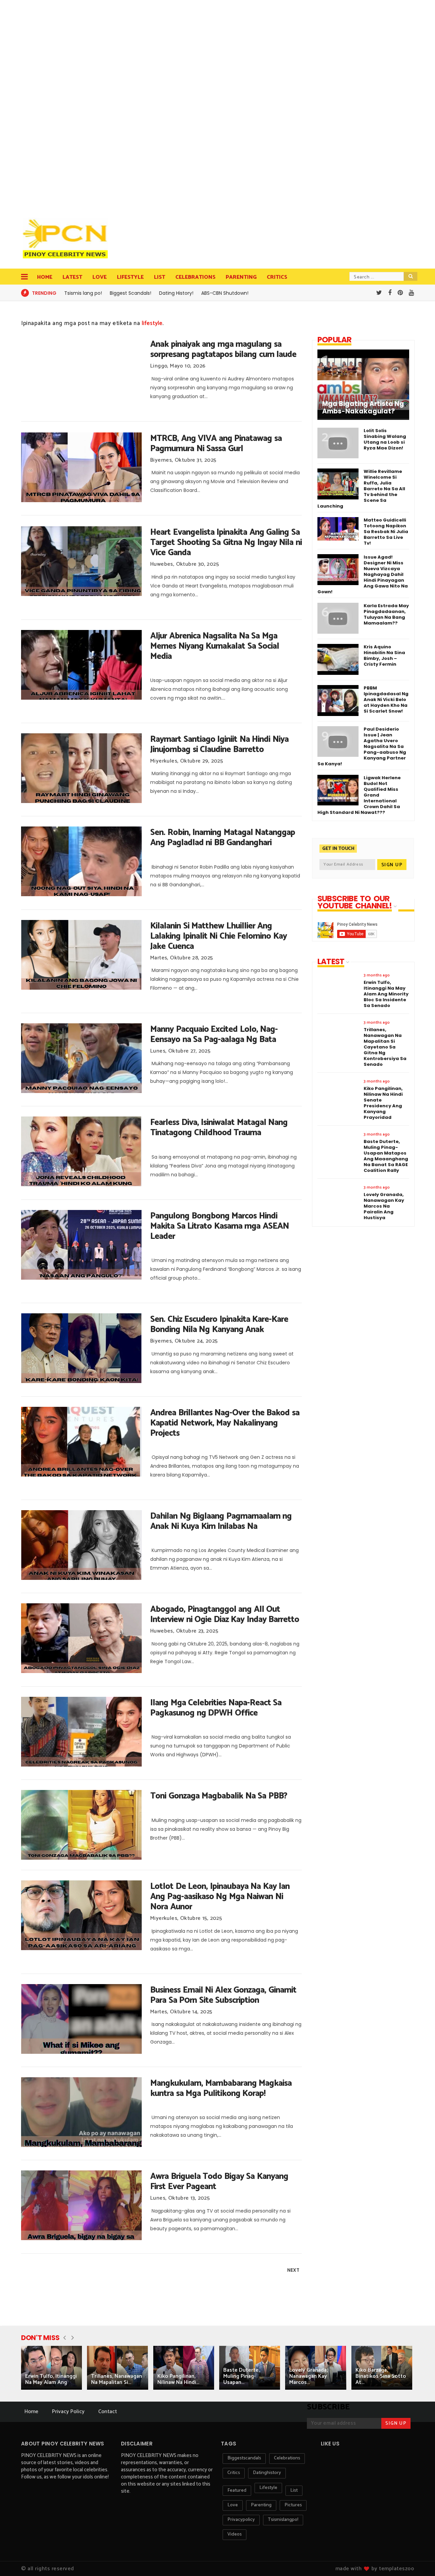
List (160, 277)
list (294, 2490)
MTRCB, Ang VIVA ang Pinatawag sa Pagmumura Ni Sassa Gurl (216, 444)
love (233, 2505)
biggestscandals (244, 2458)
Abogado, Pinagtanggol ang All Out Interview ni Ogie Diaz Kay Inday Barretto (225, 1615)
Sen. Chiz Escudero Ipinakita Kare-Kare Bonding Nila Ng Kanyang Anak (219, 1325)
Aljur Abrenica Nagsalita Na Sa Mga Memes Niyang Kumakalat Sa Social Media (215, 646)
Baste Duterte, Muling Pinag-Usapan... (241, 2376)
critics (234, 2473)
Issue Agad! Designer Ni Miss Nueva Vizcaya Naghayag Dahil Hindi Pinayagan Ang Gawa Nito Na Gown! (363, 574)
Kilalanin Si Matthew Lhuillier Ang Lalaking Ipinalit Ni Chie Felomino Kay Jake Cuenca (219, 936)
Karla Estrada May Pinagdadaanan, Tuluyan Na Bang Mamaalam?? (386, 614)
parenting (261, 2505)
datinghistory (267, 2473)
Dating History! (176, 293)
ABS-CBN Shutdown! (225, 293)
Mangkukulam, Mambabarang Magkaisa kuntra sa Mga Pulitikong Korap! (221, 2088)
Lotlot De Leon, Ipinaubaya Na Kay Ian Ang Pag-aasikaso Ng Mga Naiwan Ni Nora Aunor (220, 1897)
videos (234, 2534)
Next (293, 2270)
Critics (277, 277)
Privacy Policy (68, 2412)
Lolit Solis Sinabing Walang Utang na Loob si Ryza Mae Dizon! (385, 439)
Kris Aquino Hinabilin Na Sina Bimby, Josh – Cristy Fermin (384, 655)
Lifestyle (130, 277)
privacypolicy (241, 2520)
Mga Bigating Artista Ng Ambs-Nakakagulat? (363, 408)
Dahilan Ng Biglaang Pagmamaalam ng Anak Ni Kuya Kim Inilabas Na (221, 1521)
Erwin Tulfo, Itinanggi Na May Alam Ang (51, 2379)
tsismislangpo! (283, 2520)
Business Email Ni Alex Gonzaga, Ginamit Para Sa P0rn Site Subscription (223, 1995)
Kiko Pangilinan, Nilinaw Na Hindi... (178, 2379)
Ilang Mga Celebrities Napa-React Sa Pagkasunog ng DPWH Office (216, 1708)
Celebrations (195, 277)
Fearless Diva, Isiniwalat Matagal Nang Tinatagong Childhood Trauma (219, 1128)
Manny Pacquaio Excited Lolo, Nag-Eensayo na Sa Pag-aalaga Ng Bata (214, 1035)
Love (100, 277)
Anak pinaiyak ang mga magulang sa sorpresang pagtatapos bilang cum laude (223, 349)
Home (45, 277)
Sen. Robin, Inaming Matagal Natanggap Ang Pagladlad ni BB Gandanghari (223, 838)
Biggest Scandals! (130, 293)
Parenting (241, 277)
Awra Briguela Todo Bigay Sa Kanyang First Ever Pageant (219, 2182)
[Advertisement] (67, 105)
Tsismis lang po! (83, 293)
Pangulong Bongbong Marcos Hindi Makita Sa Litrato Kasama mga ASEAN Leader (220, 1226)
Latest (72, 277)
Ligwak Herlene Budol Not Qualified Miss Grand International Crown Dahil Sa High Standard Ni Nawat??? (359, 795)
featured (237, 2490)
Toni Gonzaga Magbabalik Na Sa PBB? (219, 1796)
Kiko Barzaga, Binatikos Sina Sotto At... (381, 2376)
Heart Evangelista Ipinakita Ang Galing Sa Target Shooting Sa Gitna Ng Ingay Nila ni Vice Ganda (226, 543)
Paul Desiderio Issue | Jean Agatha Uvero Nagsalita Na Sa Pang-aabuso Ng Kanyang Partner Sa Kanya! (362, 746)
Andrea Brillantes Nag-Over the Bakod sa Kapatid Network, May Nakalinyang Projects (225, 1423)
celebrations (287, 2458)
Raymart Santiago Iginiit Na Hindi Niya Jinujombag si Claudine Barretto (219, 745)
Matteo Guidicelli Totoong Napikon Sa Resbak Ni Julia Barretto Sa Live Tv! (386, 532)
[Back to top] (418, 2560)
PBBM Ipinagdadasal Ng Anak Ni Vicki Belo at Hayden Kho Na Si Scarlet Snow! (386, 700)
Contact (108, 2412)
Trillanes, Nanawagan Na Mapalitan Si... (117, 2379)
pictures (293, 2505)
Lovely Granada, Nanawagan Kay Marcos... (308, 2376)
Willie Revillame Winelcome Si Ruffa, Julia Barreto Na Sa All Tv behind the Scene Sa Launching (361, 489)
